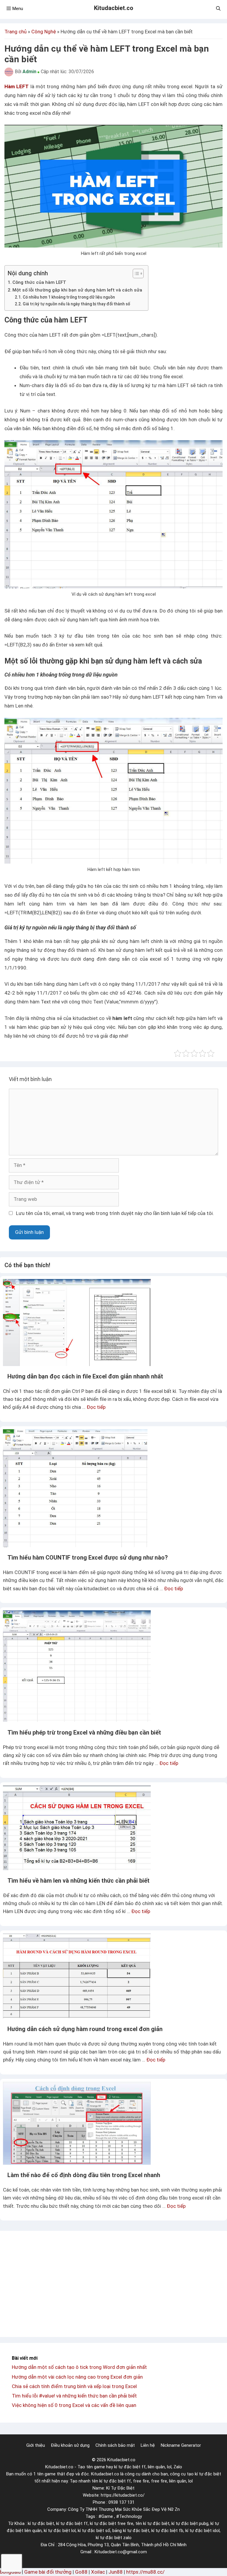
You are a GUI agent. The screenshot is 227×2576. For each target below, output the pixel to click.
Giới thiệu (36, 2445)
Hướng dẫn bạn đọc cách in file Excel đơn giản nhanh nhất (85, 1376)
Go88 (81, 2572)
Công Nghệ (44, 32)
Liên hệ (148, 2445)
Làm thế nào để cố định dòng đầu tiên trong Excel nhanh (84, 2175)
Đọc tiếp (96, 1407)
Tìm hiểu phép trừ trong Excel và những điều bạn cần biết (84, 1732)
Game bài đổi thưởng (48, 2572)
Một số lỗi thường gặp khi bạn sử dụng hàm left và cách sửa (77, 290)
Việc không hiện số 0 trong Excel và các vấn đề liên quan (74, 2405)
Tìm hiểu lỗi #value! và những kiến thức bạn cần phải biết (74, 2396)
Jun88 (116, 2572)
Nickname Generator (181, 2445)
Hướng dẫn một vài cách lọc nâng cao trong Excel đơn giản (77, 2377)
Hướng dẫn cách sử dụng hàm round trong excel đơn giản (85, 2029)
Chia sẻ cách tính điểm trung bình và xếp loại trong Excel (74, 2386)
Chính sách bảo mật (115, 2445)
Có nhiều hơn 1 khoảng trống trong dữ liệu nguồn (69, 297)
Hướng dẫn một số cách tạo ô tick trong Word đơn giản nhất (79, 2367)
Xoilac (98, 2572)
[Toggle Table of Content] (135, 274)
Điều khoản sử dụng (70, 2445)
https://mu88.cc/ (145, 2572)
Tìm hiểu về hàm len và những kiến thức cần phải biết (78, 1881)
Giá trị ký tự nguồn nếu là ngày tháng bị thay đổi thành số (76, 304)
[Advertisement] (113, 2284)
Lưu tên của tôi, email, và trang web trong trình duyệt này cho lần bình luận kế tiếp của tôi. (115, 1213)
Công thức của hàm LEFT (39, 282)
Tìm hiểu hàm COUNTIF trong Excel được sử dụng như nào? (88, 1558)
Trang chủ (16, 32)
